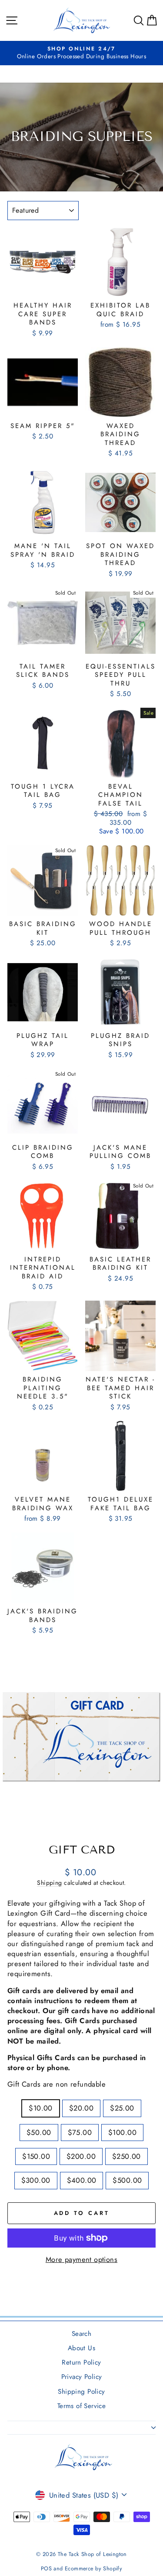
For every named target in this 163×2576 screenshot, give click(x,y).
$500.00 (127, 2180)
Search (81, 2334)
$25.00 (122, 2108)
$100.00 (122, 2132)
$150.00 (36, 2156)
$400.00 (82, 2180)
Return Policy (81, 2362)
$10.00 (40, 2108)
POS (46, 2569)
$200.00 (81, 2156)
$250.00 (126, 2156)
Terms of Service (82, 2406)
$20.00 (81, 2108)
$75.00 (80, 2132)
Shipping (49, 1883)
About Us (81, 2348)
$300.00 (36, 2180)
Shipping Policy (81, 2392)
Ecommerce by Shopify (93, 2569)
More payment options (81, 2260)
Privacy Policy (82, 2377)
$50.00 (39, 2132)
